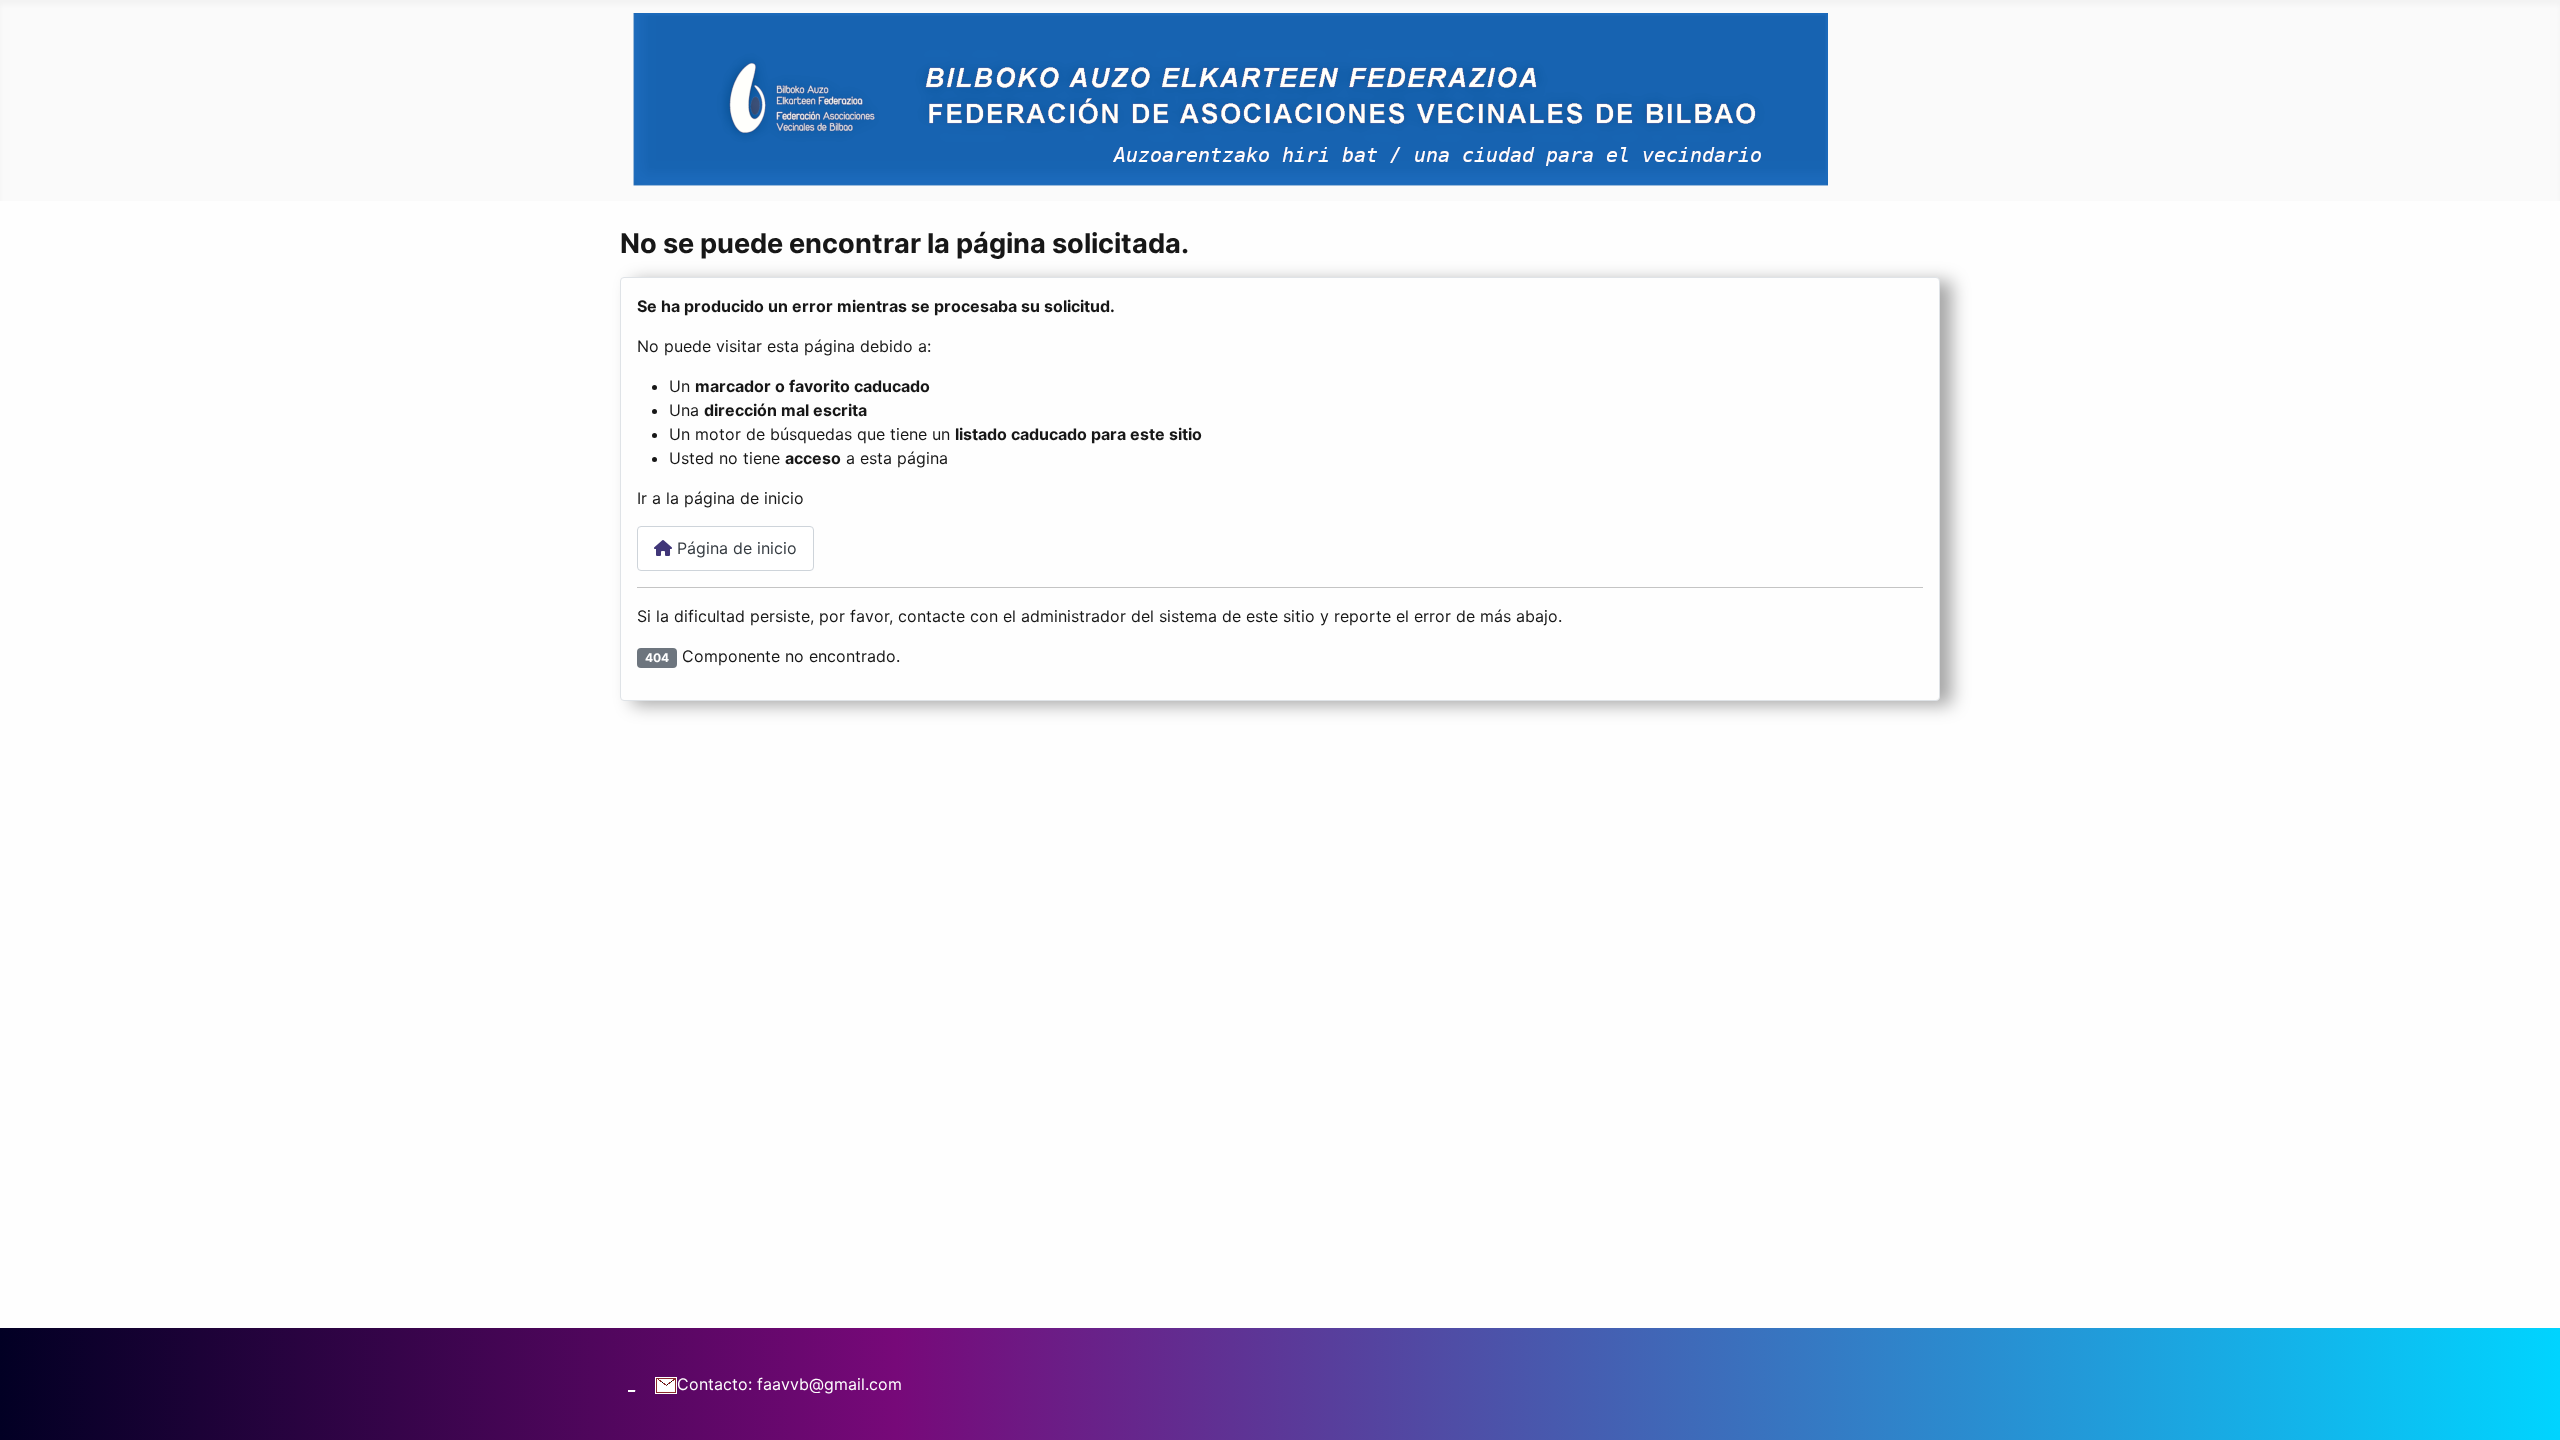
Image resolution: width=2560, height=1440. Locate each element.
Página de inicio (734, 548)
